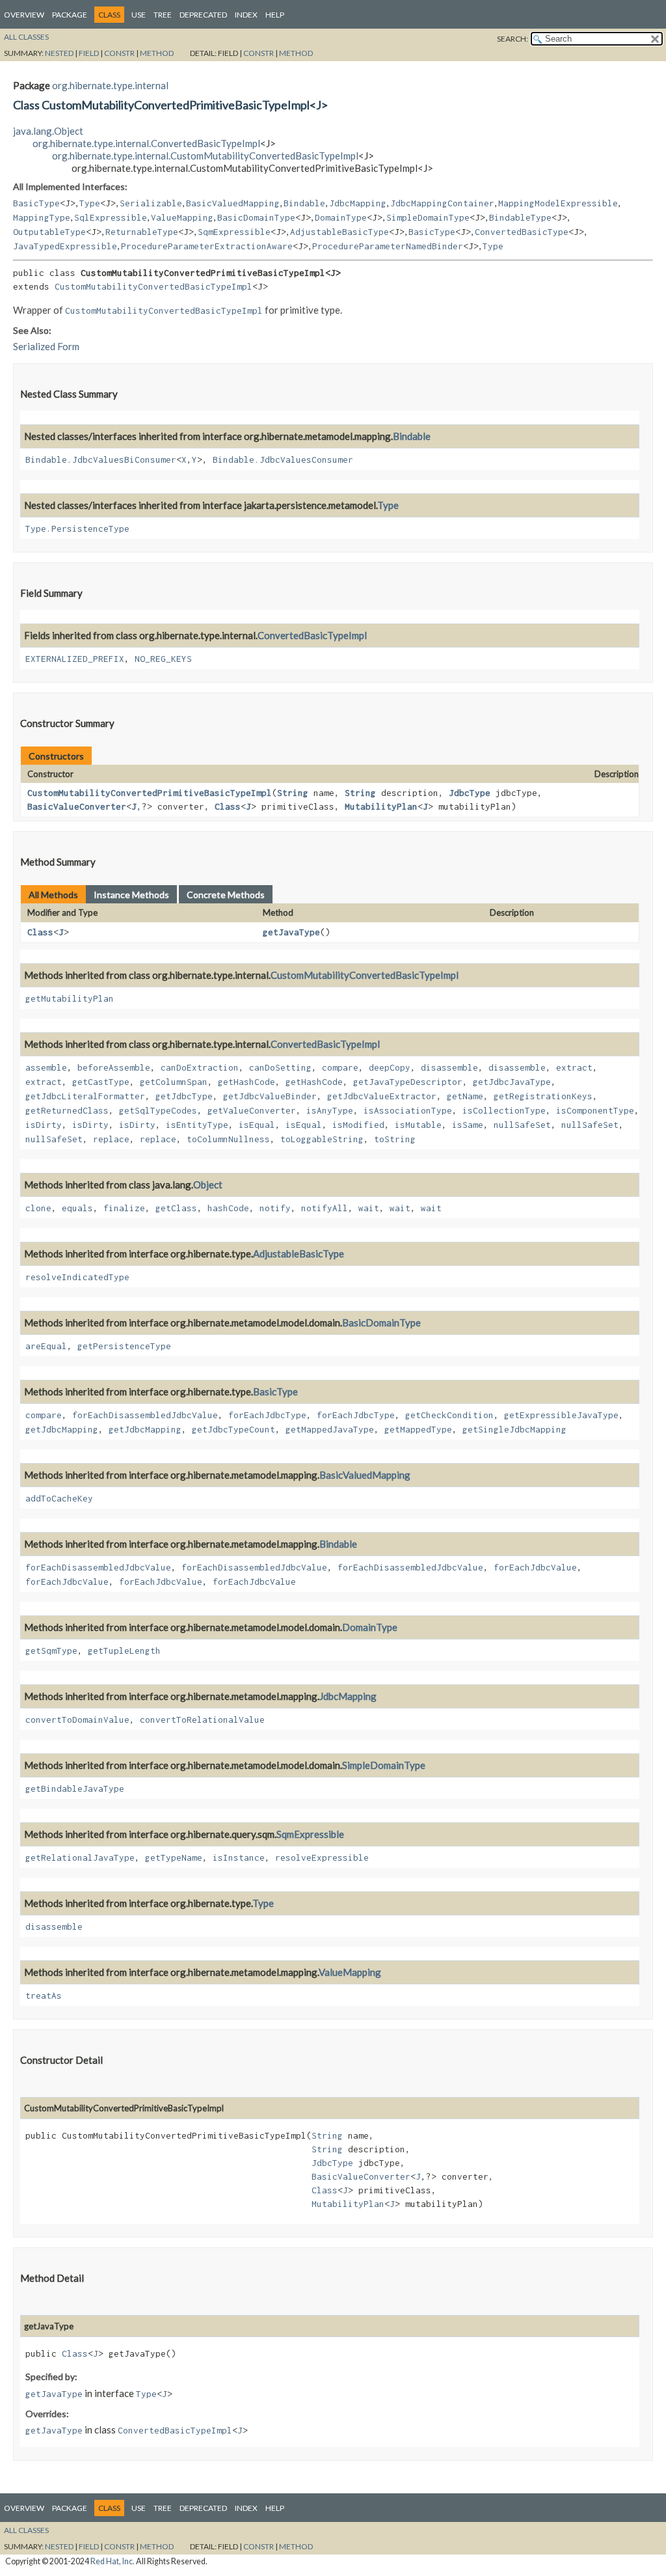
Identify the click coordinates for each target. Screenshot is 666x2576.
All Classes (26, 37)
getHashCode (246, 1082)
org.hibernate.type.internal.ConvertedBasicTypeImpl (146, 143)
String (293, 793)
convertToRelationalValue (202, 1720)
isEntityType (197, 1125)
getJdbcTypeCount (233, 1429)
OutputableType (49, 232)
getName (465, 1096)
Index (246, 15)
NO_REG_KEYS (163, 659)
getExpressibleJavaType (561, 1415)
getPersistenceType (124, 1346)
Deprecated (203, 15)
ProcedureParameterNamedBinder (388, 246)
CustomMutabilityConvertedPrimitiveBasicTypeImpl (150, 793)
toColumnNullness (228, 1139)
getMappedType (418, 1429)
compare (340, 1067)
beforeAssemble (114, 1067)
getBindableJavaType (75, 1788)
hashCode (228, 1208)
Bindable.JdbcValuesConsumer (283, 459)
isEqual (257, 1125)
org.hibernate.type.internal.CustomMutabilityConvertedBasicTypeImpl (205, 156)
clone (38, 1208)
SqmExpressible (234, 232)
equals (77, 1208)
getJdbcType (184, 1096)
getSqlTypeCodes (158, 1110)
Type (90, 203)
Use (139, 15)
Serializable (151, 203)
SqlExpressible (111, 217)
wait (369, 1208)
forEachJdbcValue (535, 1567)
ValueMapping (182, 217)
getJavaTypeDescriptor (408, 1082)
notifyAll (325, 1208)
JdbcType (470, 793)
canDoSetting (280, 1067)
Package (70, 15)
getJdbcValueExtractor (382, 1096)
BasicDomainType (256, 217)
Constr (119, 53)
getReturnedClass (67, 1110)
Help (275, 15)
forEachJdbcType (267, 1415)
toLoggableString (322, 1139)
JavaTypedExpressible (65, 246)
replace (111, 1139)
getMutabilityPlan (70, 998)
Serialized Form (46, 346)
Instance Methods (131, 895)
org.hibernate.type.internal (110, 85)
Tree (163, 15)
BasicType (36, 203)
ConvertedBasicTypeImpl (312, 635)
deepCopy (390, 1067)
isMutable (418, 1125)
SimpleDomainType (428, 217)
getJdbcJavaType (512, 1082)
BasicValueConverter (77, 806)
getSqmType (51, 1651)
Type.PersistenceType (77, 528)
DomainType (341, 217)
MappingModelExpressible (558, 203)
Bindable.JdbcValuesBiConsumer (101, 459)
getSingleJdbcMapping (514, 1429)
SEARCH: (513, 39)
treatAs (44, 1995)
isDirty (44, 1125)
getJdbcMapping (62, 1429)
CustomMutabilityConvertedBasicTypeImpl (153, 286)
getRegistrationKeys (543, 1096)
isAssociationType (408, 1110)
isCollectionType (504, 1110)
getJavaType (291, 932)
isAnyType (330, 1110)
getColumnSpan (174, 1082)
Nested (59, 53)
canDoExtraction (200, 1067)
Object (208, 1185)
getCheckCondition (449, 1415)
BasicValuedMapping (233, 203)
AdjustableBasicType (340, 232)
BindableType (520, 217)
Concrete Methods (226, 895)
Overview (24, 15)
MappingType (42, 217)
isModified (358, 1125)
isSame (468, 1125)
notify (275, 1208)
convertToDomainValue (77, 1720)
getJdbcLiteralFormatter (85, 1096)
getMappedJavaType (330, 1429)
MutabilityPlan (381, 806)
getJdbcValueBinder (270, 1096)
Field (89, 53)
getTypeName (174, 1857)
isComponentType (595, 1110)
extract (574, 1067)
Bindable (304, 203)
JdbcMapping (358, 203)
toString (395, 1139)
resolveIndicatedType (77, 1277)
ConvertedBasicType (522, 232)
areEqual (46, 1346)
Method (157, 53)
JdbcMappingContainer (442, 203)
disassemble (449, 1067)
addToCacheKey (59, 1498)
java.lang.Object (48, 131)
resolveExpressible (322, 1857)
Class (228, 806)
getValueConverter (252, 1110)
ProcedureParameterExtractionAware (207, 246)
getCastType (101, 1082)
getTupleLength (124, 1651)
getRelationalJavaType (80, 1857)
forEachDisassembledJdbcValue (145, 1415)
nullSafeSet (522, 1125)
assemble (46, 1067)
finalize (124, 1208)
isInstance (239, 1857)
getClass (176, 1208)
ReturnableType (142, 232)
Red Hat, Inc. (113, 2561)
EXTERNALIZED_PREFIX (75, 659)
